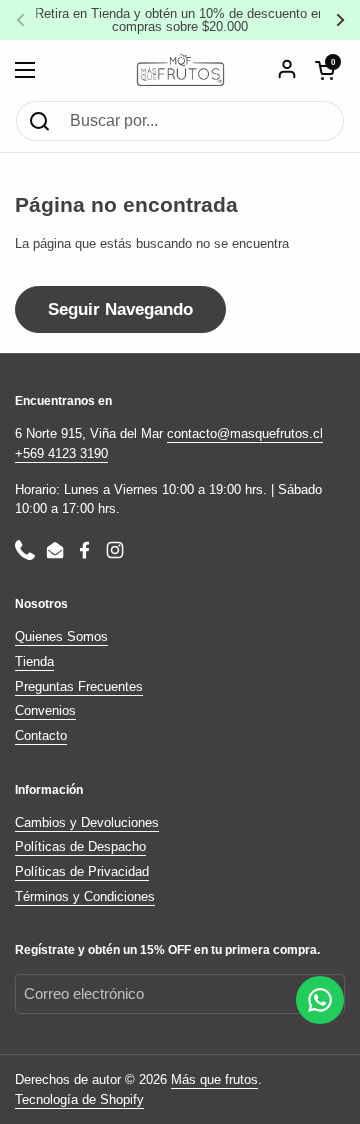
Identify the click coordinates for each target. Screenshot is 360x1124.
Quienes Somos (61, 636)
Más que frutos (214, 1079)
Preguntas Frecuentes (79, 686)
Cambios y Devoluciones (87, 822)
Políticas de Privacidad (82, 871)
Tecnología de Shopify (79, 1099)
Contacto (41, 735)
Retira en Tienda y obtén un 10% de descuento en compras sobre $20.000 (180, 20)
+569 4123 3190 (61, 453)
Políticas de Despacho (80, 846)
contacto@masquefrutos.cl (245, 433)
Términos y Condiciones (85, 896)
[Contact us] (320, 1000)
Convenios (45, 710)
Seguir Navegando (120, 309)
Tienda (34, 661)
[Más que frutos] (180, 70)
